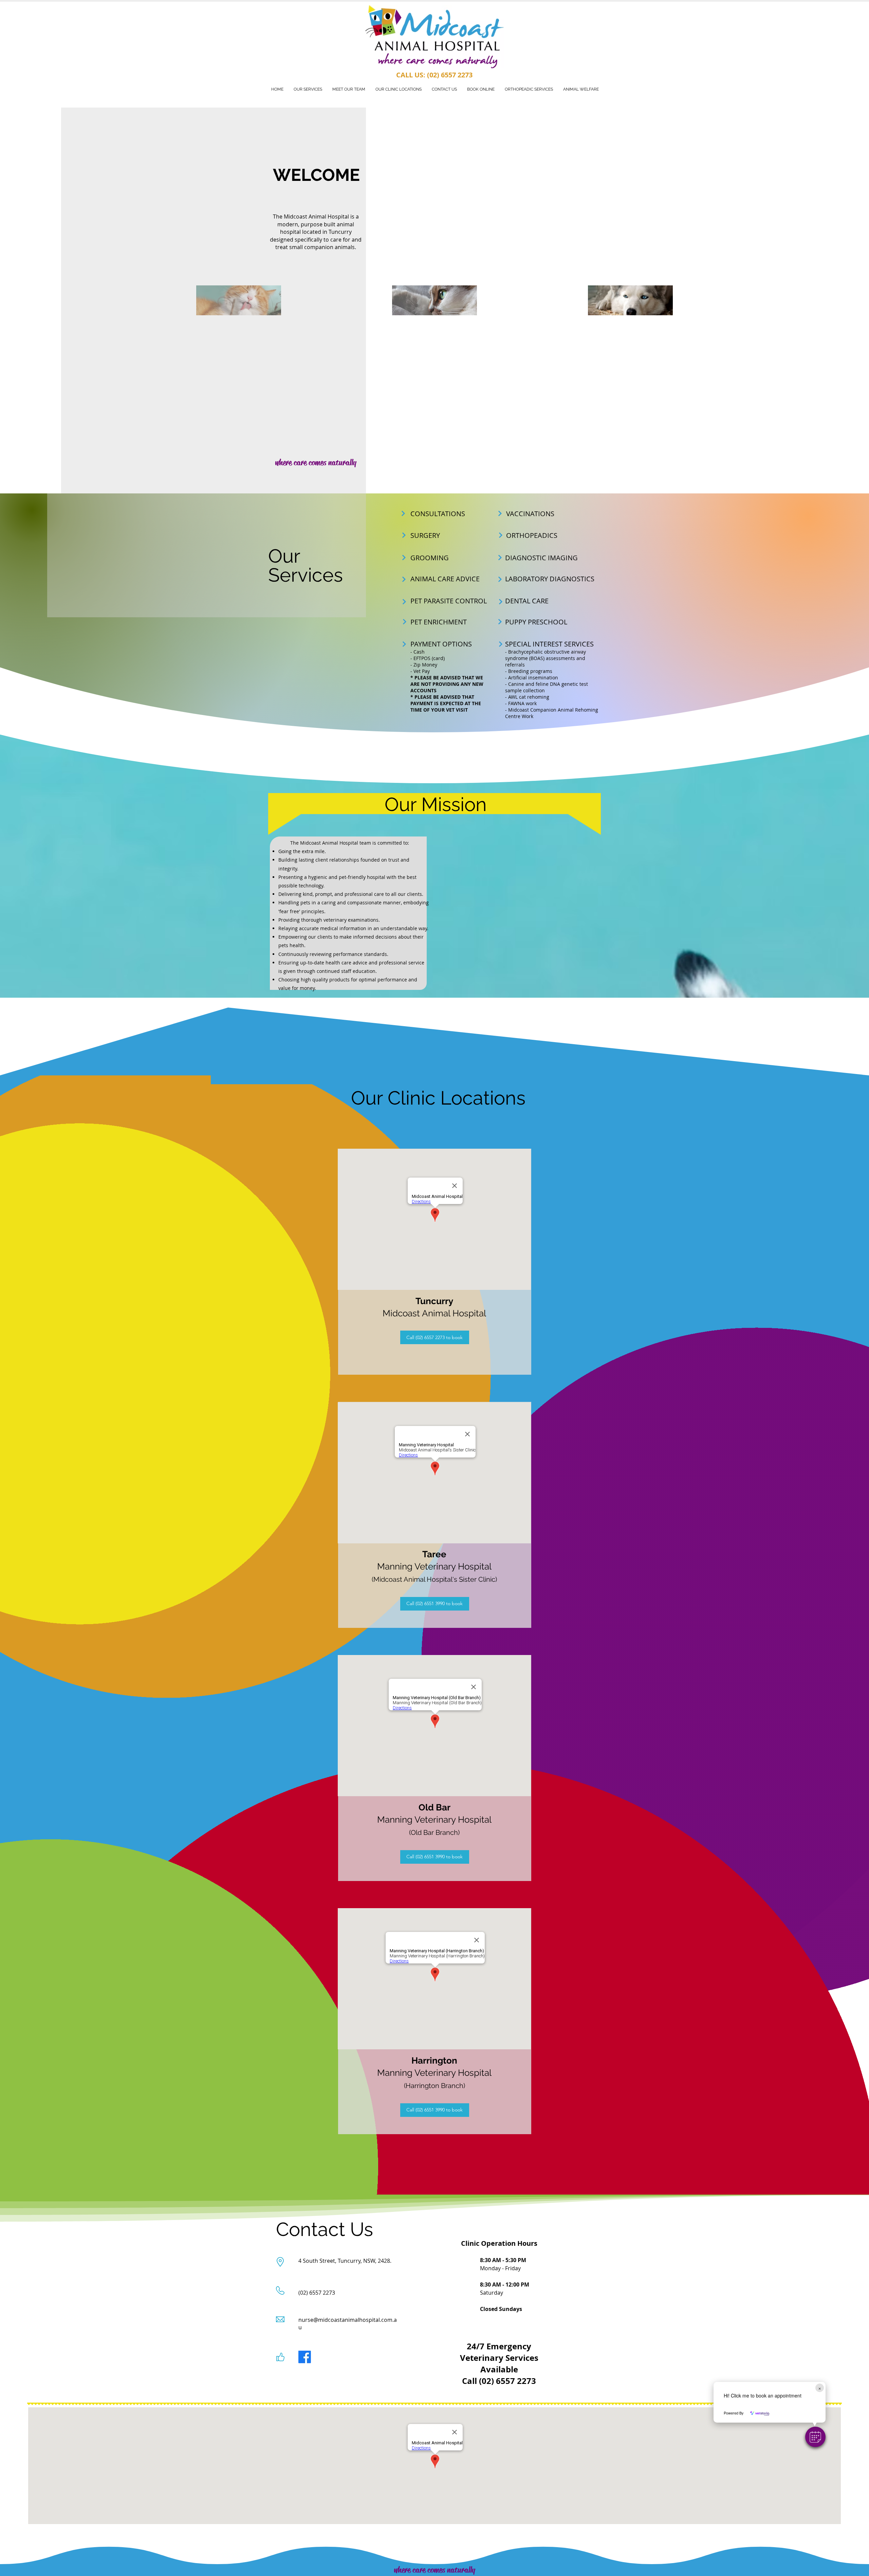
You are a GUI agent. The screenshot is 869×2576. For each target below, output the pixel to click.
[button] (815, 2437)
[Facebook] (305, 2357)
